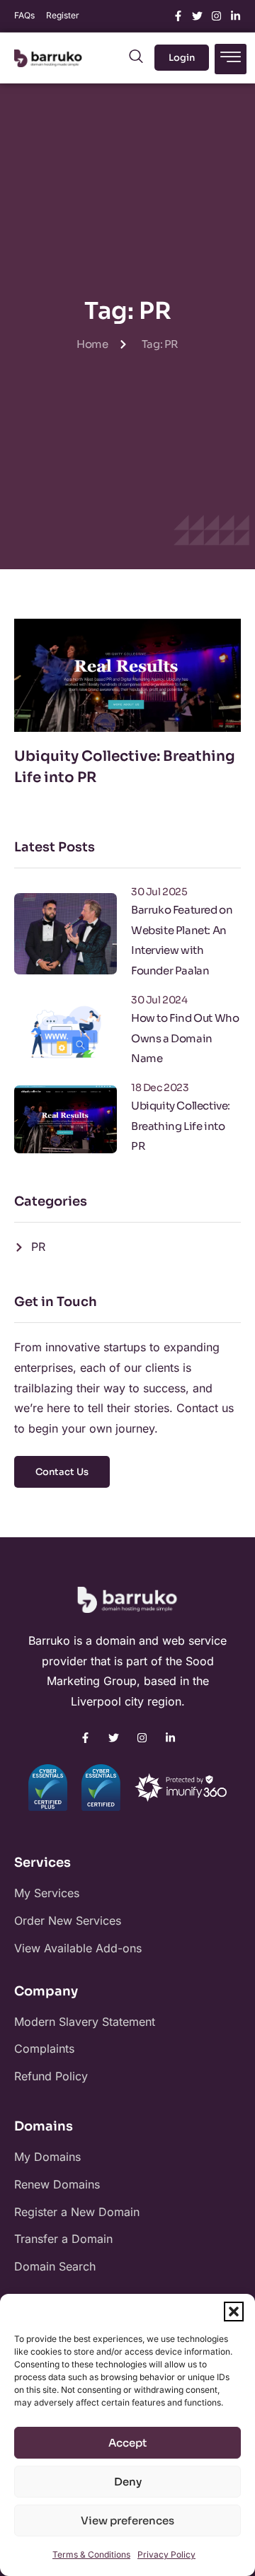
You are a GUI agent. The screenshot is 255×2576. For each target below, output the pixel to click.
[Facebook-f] (178, 16)
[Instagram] (216, 16)
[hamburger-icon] (231, 59)
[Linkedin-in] (236, 16)
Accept (127, 2443)
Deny (128, 2482)
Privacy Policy (166, 2554)
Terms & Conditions (91, 2554)
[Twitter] (197, 16)
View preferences (127, 2520)
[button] (234, 2312)
